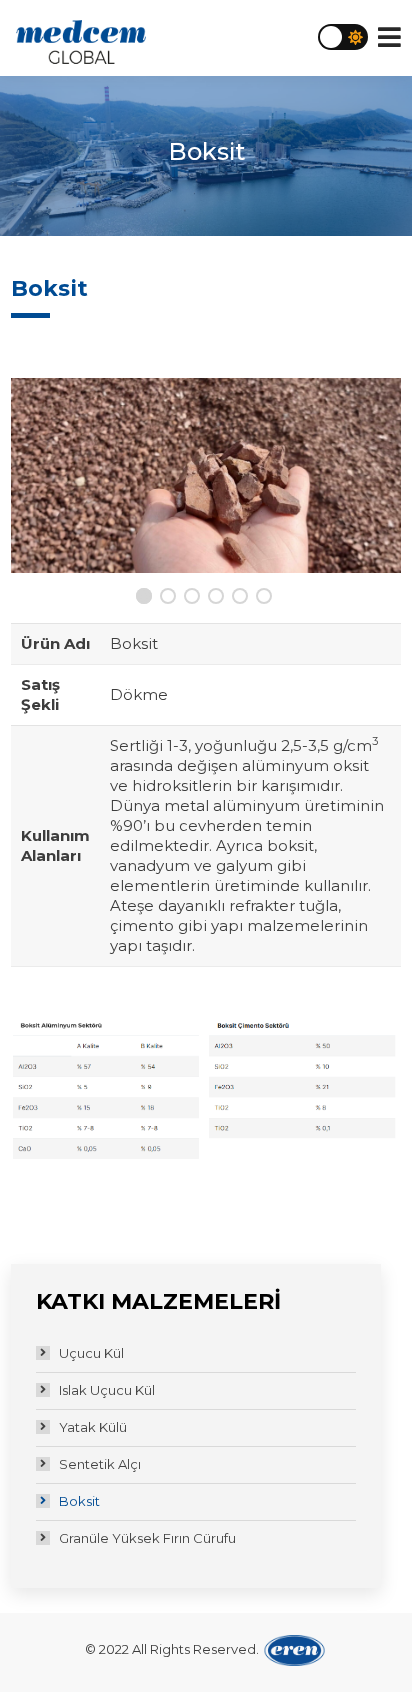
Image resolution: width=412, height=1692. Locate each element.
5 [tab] (242, 598)
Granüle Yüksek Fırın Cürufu (147, 1538)
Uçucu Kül (91, 1353)
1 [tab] (146, 598)
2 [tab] (170, 598)
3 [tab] (194, 598)
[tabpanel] (206, 475)
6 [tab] (266, 598)
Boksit (79, 1501)
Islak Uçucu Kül (107, 1390)
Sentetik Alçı (100, 1464)
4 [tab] (218, 598)
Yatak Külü (93, 1427)
